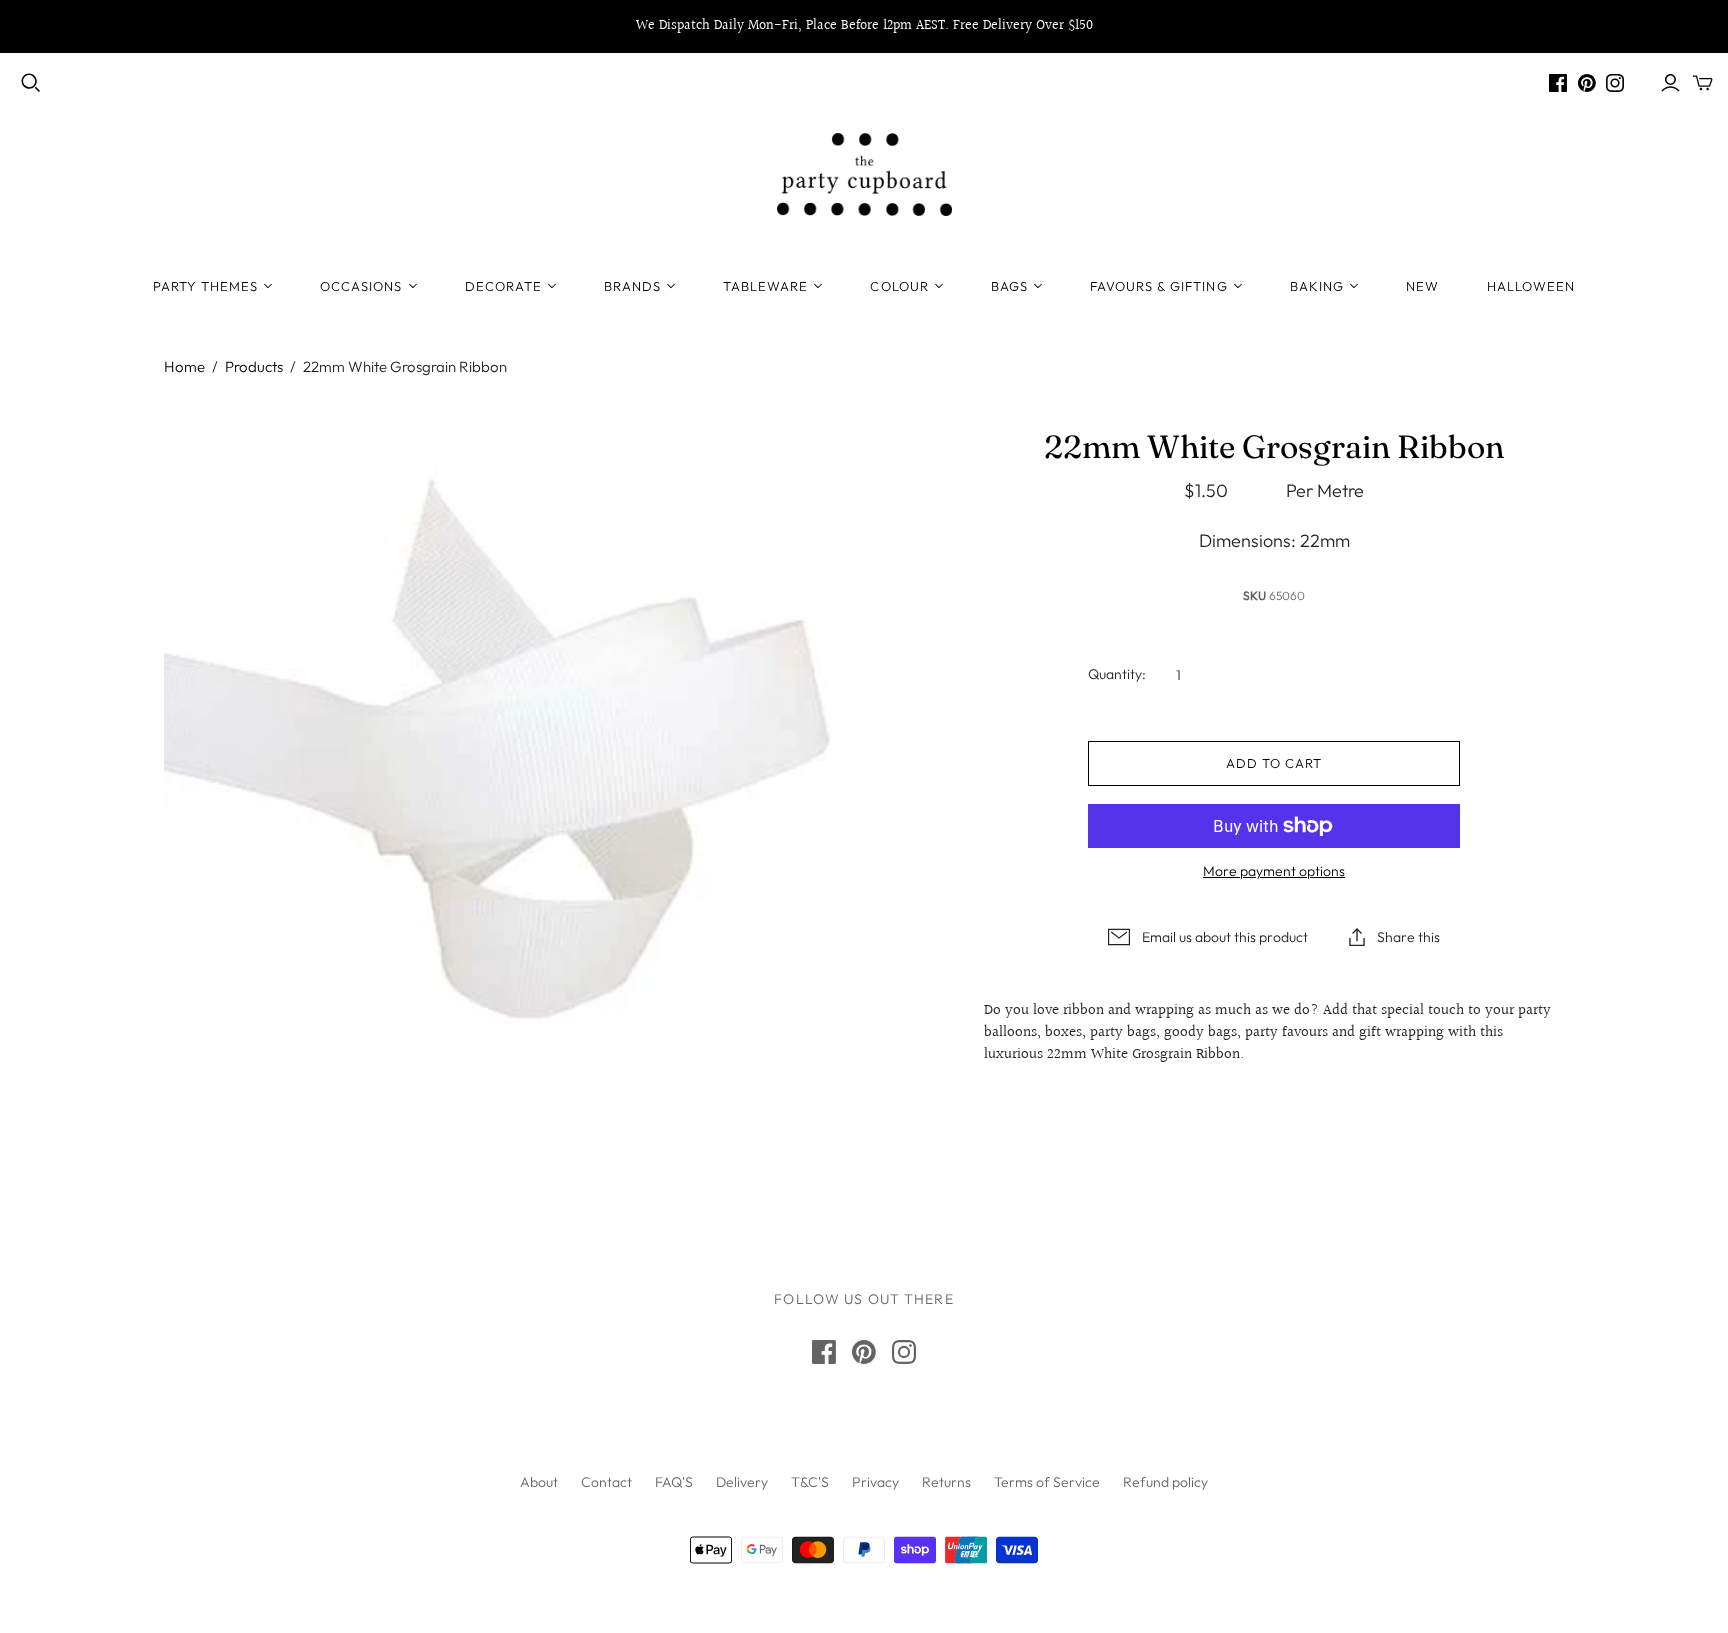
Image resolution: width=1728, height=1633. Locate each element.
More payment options (1274, 871)
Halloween (1531, 286)
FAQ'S (674, 1482)
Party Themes (205, 286)
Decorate (503, 286)
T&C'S (810, 1482)
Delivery (742, 1482)
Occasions (361, 286)
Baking (1317, 286)
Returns (946, 1482)
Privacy (875, 1482)
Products (254, 366)
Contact (606, 1482)
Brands (632, 286)
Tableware (765, 286)
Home (184, 366)
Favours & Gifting (1159, 286)
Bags (1009, 286)
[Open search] (31, 83)
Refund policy (1165, 1482)
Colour (899, 286)
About (539, 1482)
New (1422, 286)
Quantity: (1117, 674)
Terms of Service (1047, 1482)
